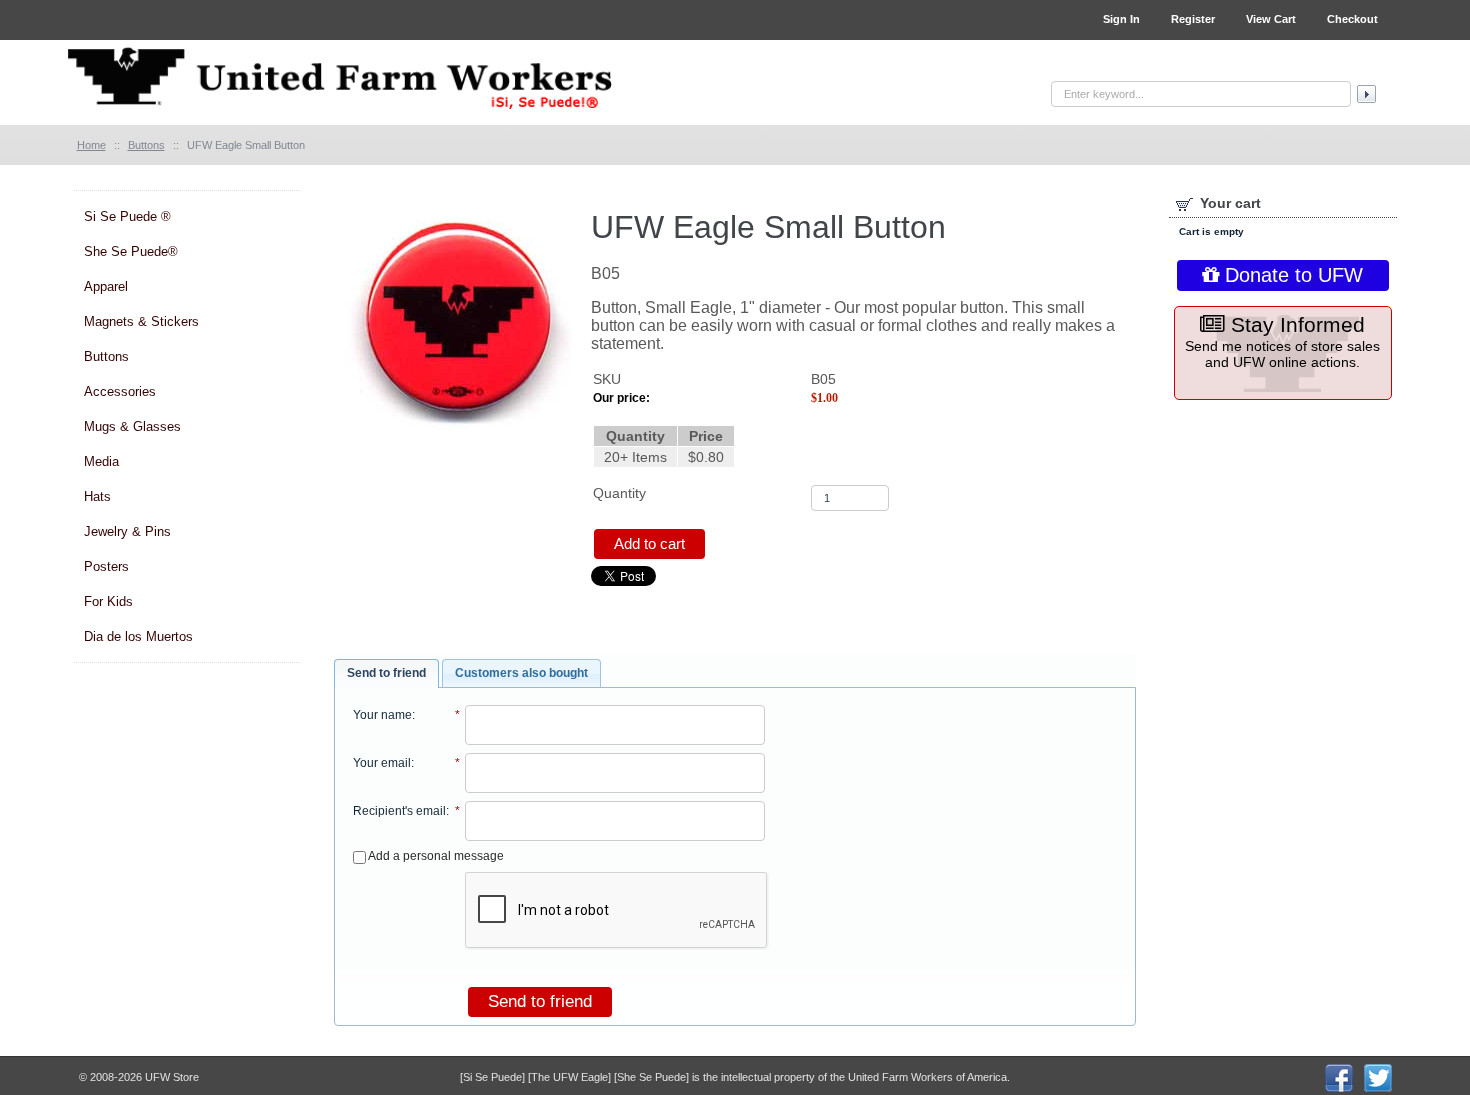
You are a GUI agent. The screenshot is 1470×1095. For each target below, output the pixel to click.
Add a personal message (435, 856)
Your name (382, 715)
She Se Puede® (131, 251)
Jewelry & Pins (127, 531)
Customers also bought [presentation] (521, 673)
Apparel (106, 286)
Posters (106, 566)
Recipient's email (399, 811)
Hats (97, 496)
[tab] (386, 674)
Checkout (1352, 19)
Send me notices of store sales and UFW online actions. (1282, 341)
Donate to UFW (1291, 275)
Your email (382, 763)
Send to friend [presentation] (386, 673)
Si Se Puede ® (127, 216)
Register (1193, 19)
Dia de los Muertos (138, 636)
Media (101, 461)
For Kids (108, 601)
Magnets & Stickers (141, 321)
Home (91, 145)
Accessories (120, 391)
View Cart (1271, 19)
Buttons (106, 356)
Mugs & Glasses (132, 426)
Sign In (1121, 19)
